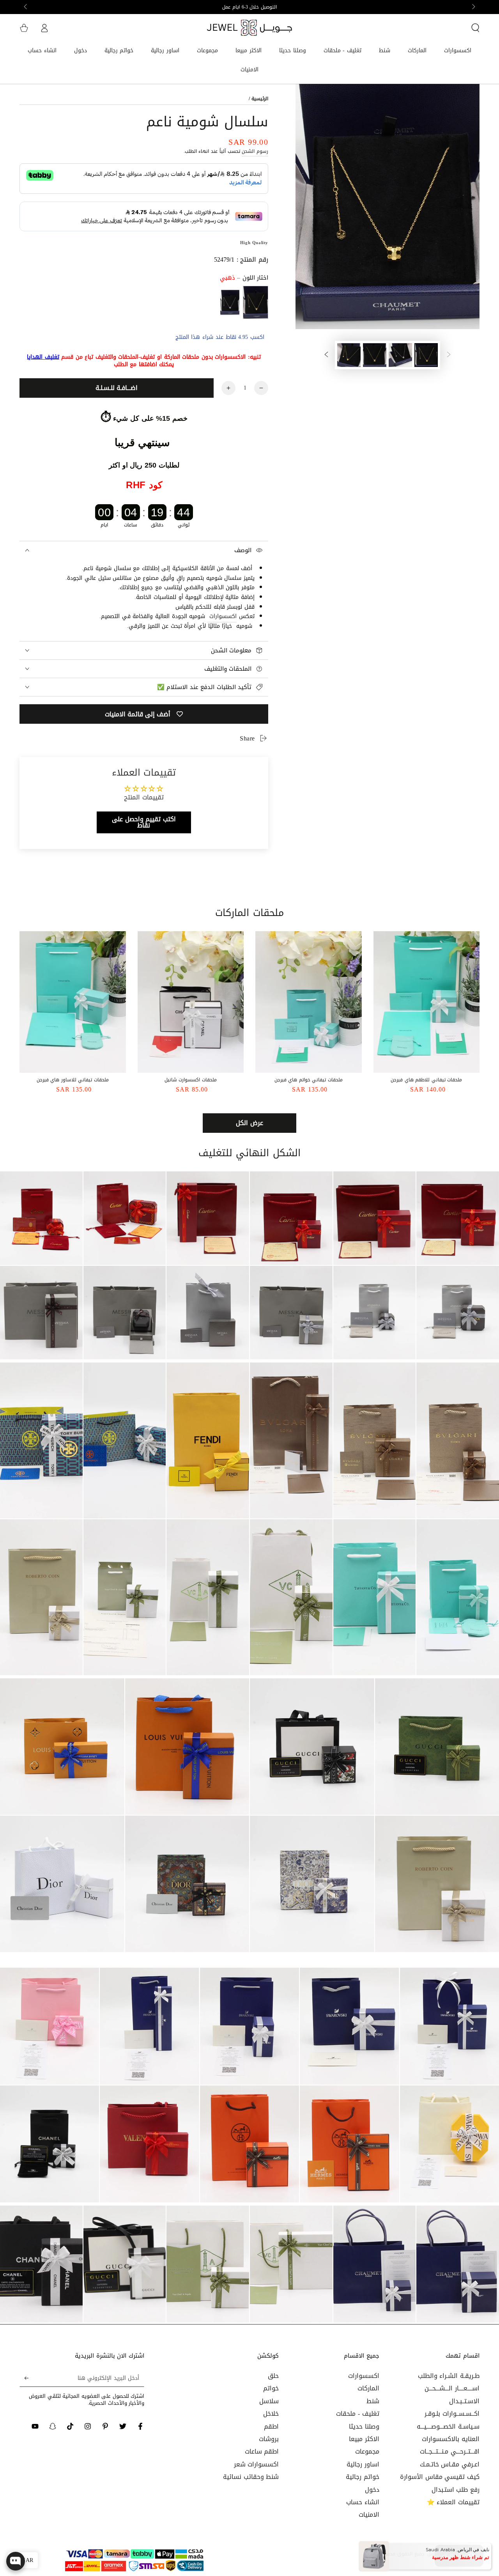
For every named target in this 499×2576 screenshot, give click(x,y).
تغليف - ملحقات (357, 2414)
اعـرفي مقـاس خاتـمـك (450, 2464)
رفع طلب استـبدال (456, 2490)
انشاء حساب (363, 2502)
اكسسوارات (223, 616)
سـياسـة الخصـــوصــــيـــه (448, 2426)
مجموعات (367, 2451)
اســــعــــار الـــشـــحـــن (452, 2388)
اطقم (271, 2426)
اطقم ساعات (262, 2451)
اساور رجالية (363, 2464)
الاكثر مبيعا (364, 2439)
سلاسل (269, 2401)
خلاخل (271, 2414)
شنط (373, 2401)
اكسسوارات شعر (257, 2464)
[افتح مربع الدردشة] (16, 2561)
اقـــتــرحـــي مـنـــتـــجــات (450, 2451)
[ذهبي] (256, 302)
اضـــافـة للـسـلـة (117, 388)
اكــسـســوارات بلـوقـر (452, 2414)
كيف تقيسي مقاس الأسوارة (440, 2477)
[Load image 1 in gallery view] (426, 355)
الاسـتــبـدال (464, 2401)
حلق (273, 2376)
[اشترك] (24, 2378)
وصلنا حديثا (364, 2426)
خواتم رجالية (363, 2477)
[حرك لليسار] (473, 7)
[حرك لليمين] (26, 7)
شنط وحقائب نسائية (251, 2477)
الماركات (368, 2388)
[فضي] (230, 302)
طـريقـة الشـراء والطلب (449, 2376)
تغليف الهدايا (43, 357)
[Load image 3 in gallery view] (375, 355)
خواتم (271, 2388)
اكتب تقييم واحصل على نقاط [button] (144, 822)
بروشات (269, 2439)
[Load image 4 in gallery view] (349, 355)
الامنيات (369, 2515)
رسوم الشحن (255, 151)
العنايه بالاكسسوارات (451, 2439)
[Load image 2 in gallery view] (400, 355)
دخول (372, 2490)
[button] (475, 28)
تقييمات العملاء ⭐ (453, 2502)
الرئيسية (260, 99)
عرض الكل (249, 1123)
